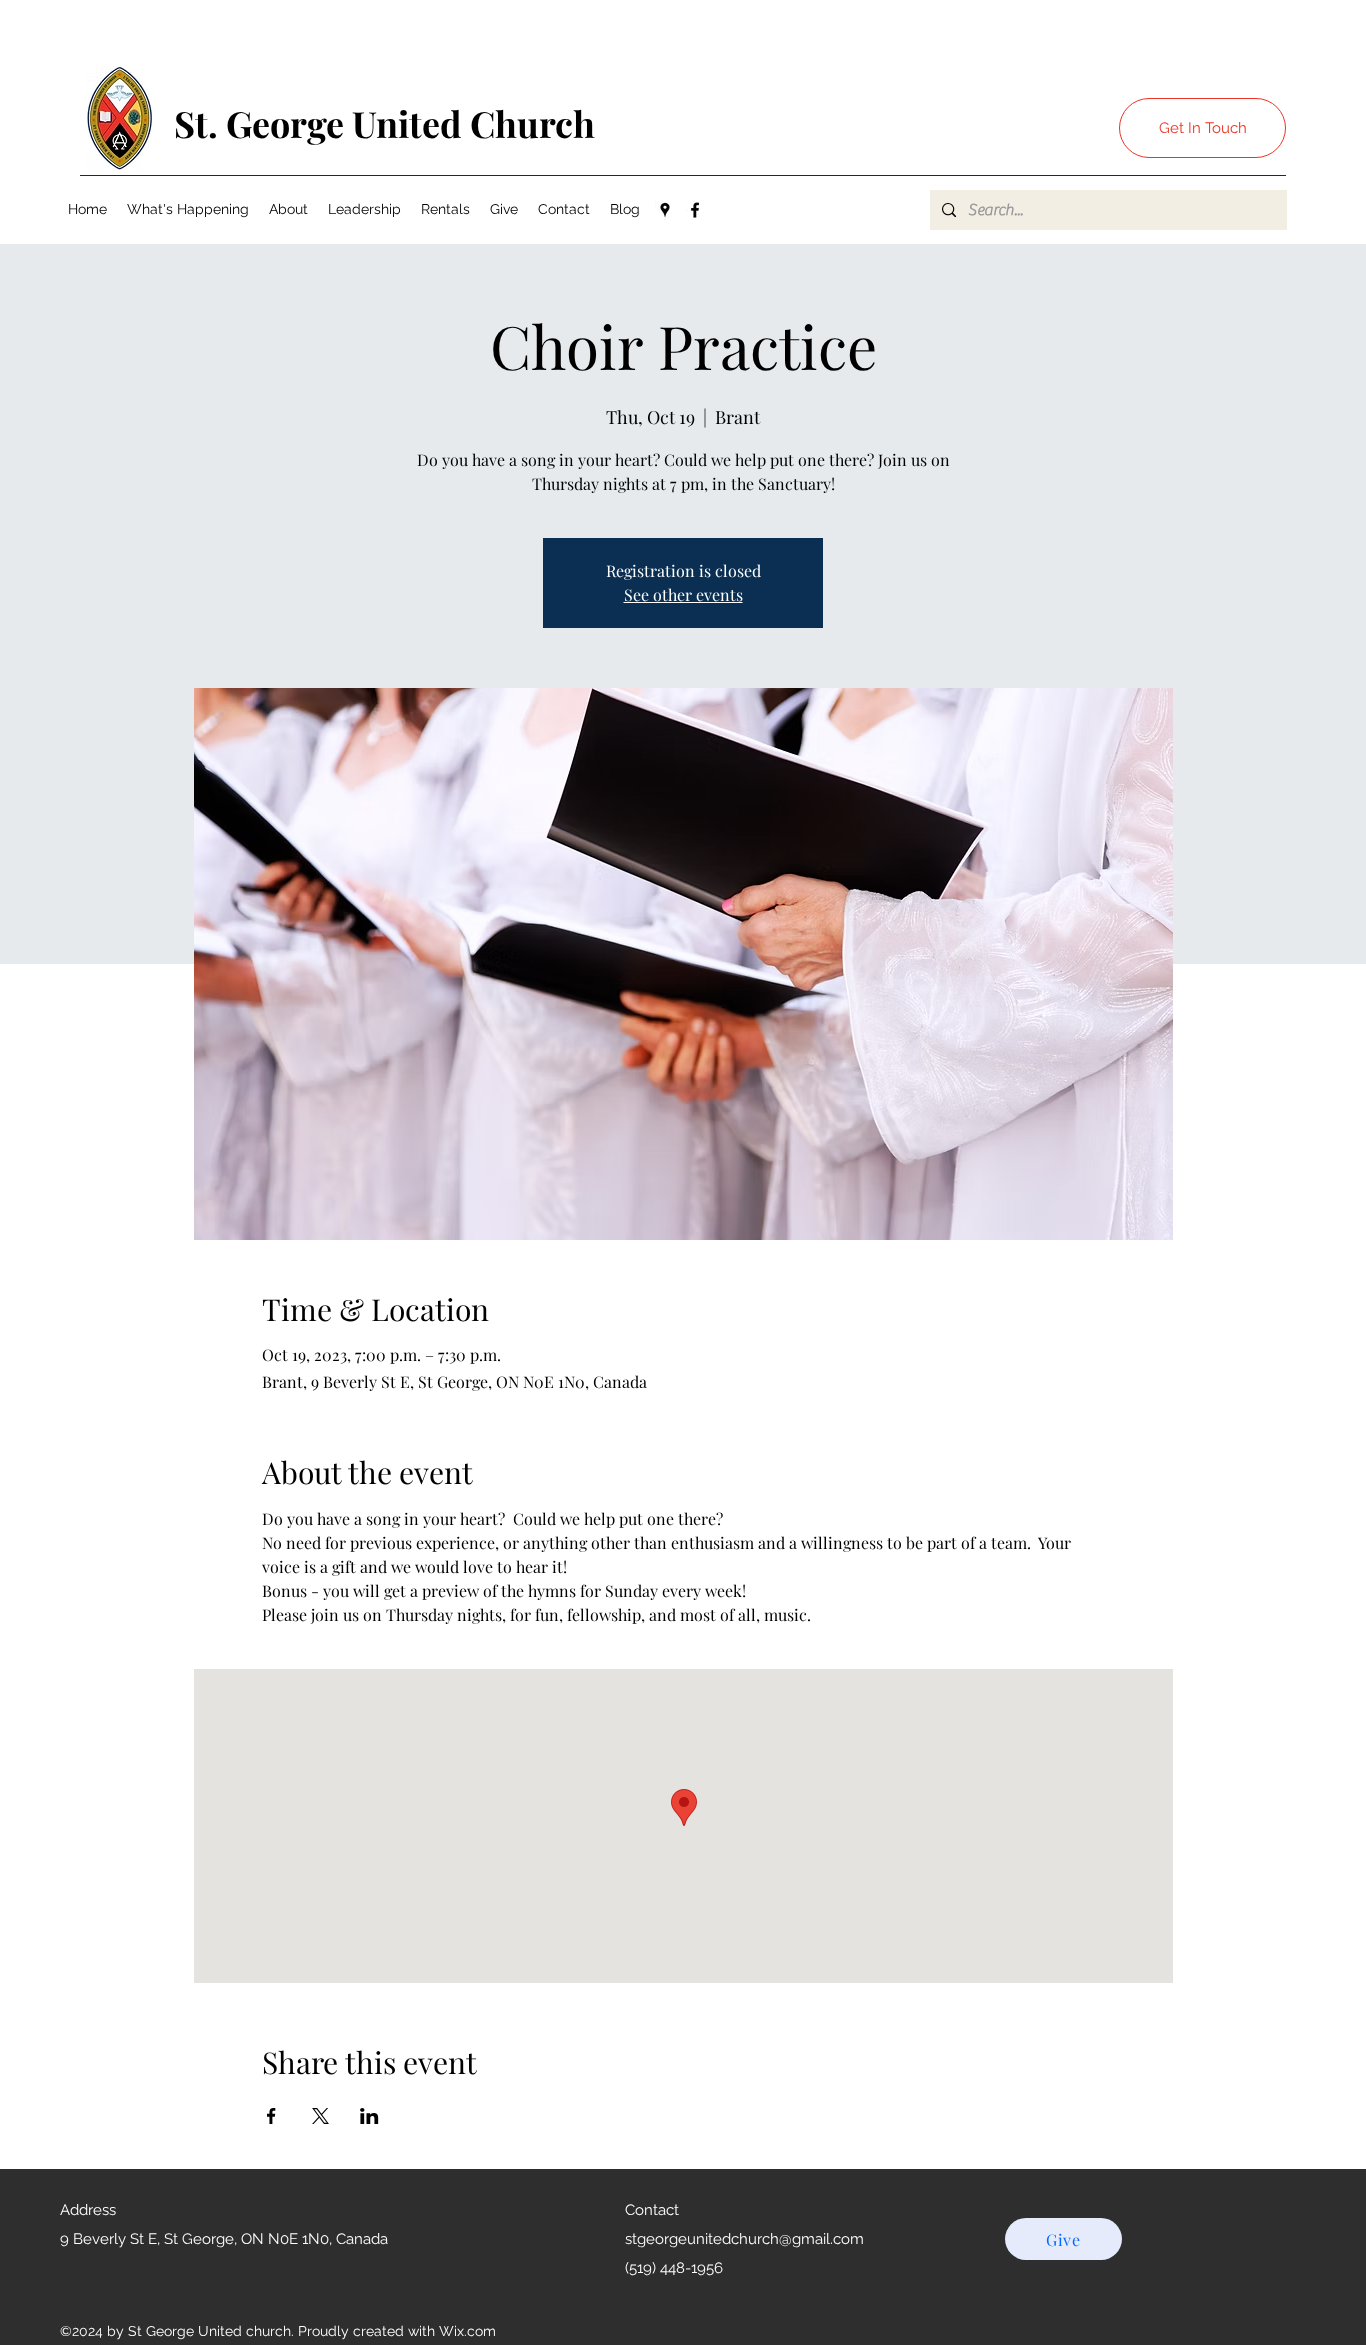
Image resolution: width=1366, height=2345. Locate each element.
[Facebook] (695, 210)
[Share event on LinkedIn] (369, 2116)
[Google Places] (665, 210)
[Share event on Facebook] (271, 2116)
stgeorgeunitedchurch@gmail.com (744, 2239)
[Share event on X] (320, 2116)
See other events (683, 594)
